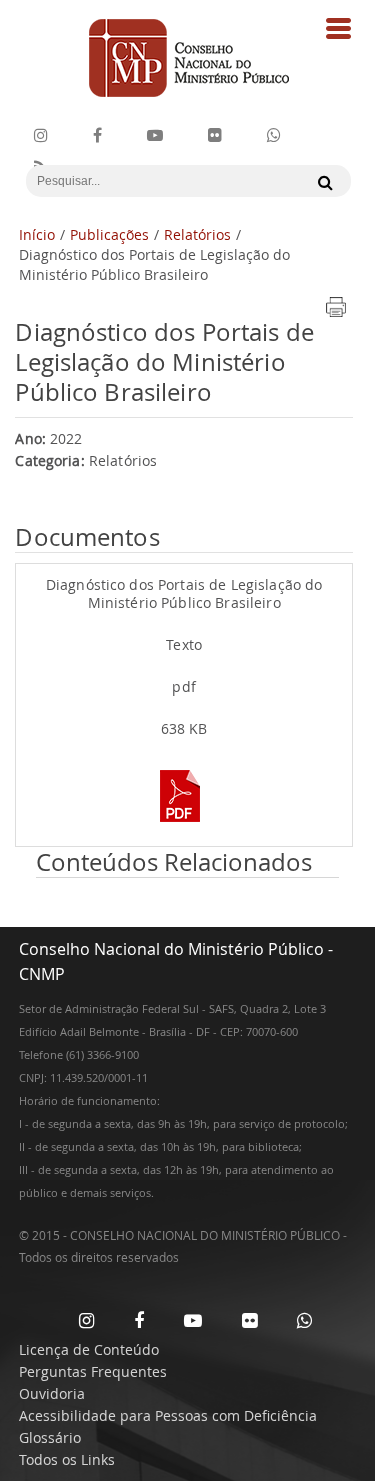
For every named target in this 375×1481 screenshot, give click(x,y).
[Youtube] (155, 135)
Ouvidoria (52, 1393)
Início (37, 234)
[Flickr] (215, 135)
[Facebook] (97, 135)
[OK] (320, 182)
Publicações (109, 234)
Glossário (50, 1437)
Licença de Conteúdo (89, 1349)
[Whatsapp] (304, 1320)
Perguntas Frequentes (93, 1371)
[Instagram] (41, 135)
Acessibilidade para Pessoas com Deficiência (168, 1415)
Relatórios (197, 234)
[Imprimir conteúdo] (336, 313)
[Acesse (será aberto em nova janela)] (184, 824)
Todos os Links (67, 1459)
